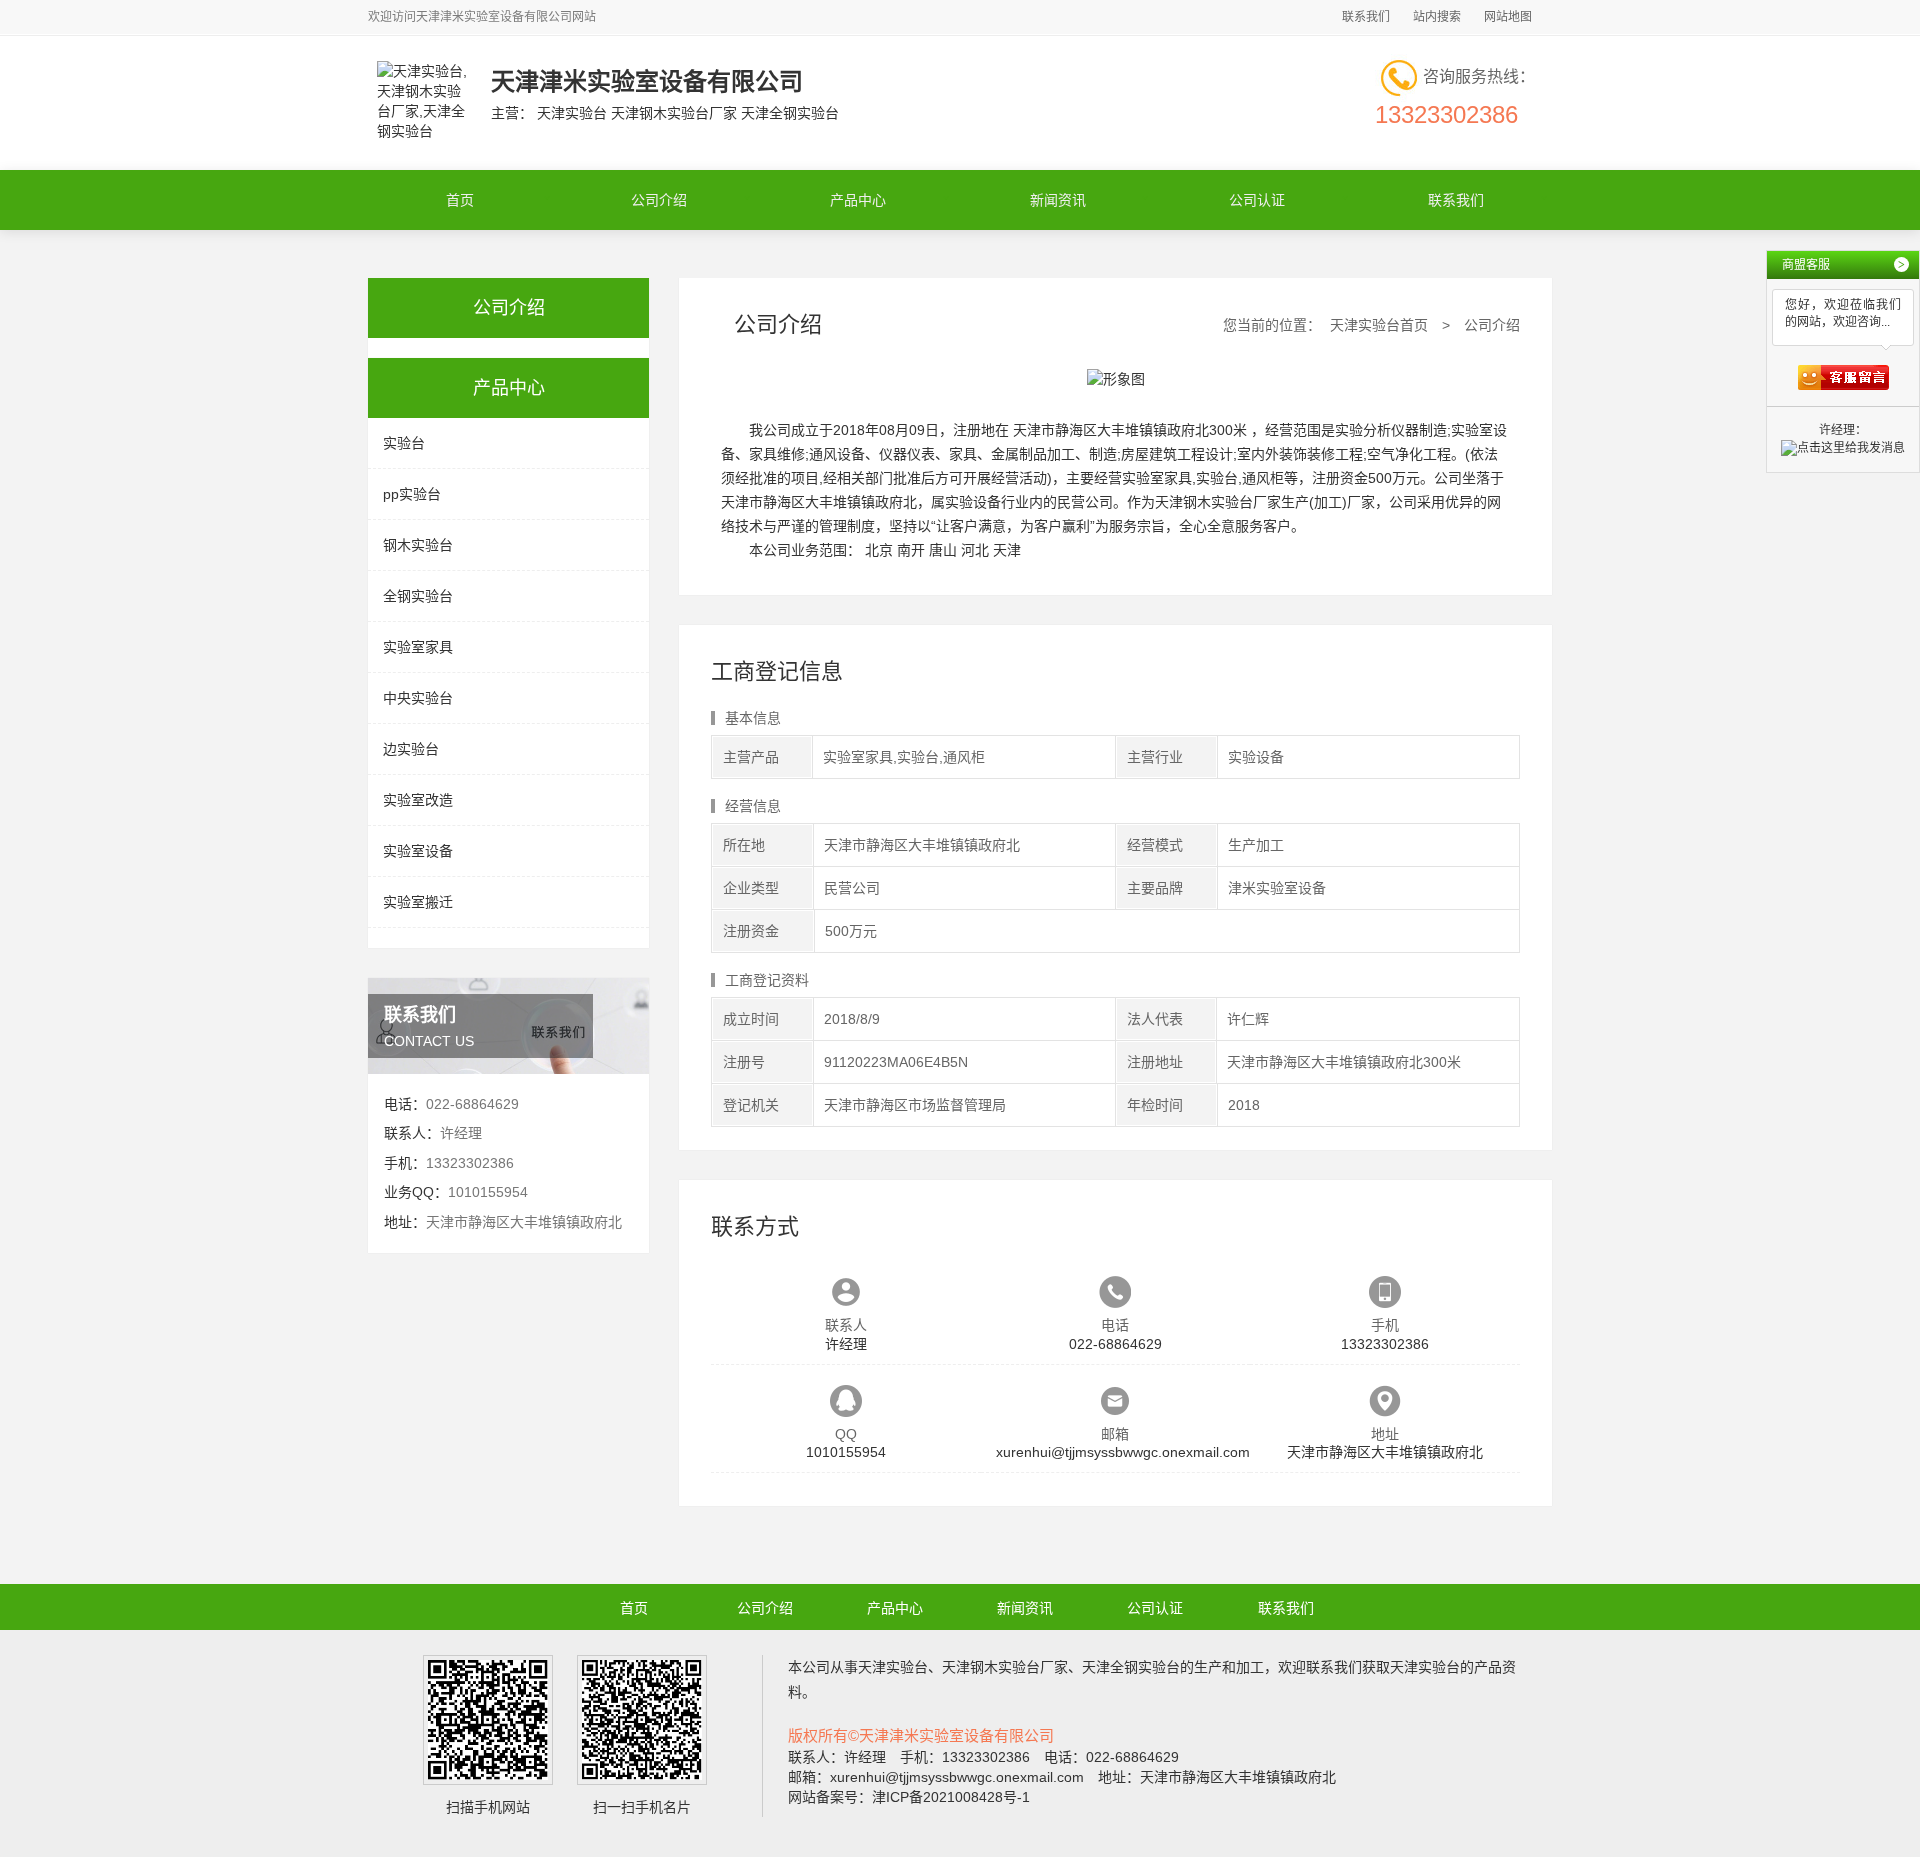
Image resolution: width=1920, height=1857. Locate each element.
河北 (975, 550)
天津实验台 (893, 1667)
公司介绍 (659, 200)
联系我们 (1366, 17)
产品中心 (858, 200)
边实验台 (411, 749)
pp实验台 (412, 494)
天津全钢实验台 (1131, 1667)
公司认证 (1257, 200)
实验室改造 (418, 800)
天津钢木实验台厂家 (1005, 1667)
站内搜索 (1437, 17)
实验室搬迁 (418, 902)
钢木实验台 (418, 545)
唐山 (943, 550)
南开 (911, 550)
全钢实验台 (418, 596)
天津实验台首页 (1379, 325)
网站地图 (1508, 17)
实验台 (404, 443)
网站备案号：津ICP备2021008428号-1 (909, 1797)
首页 (460, 200)
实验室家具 (418, 647)
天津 (1007, 550)
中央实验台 (418, 698)
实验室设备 (418, 851)
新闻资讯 (1058, 200)
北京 (879, 550)
